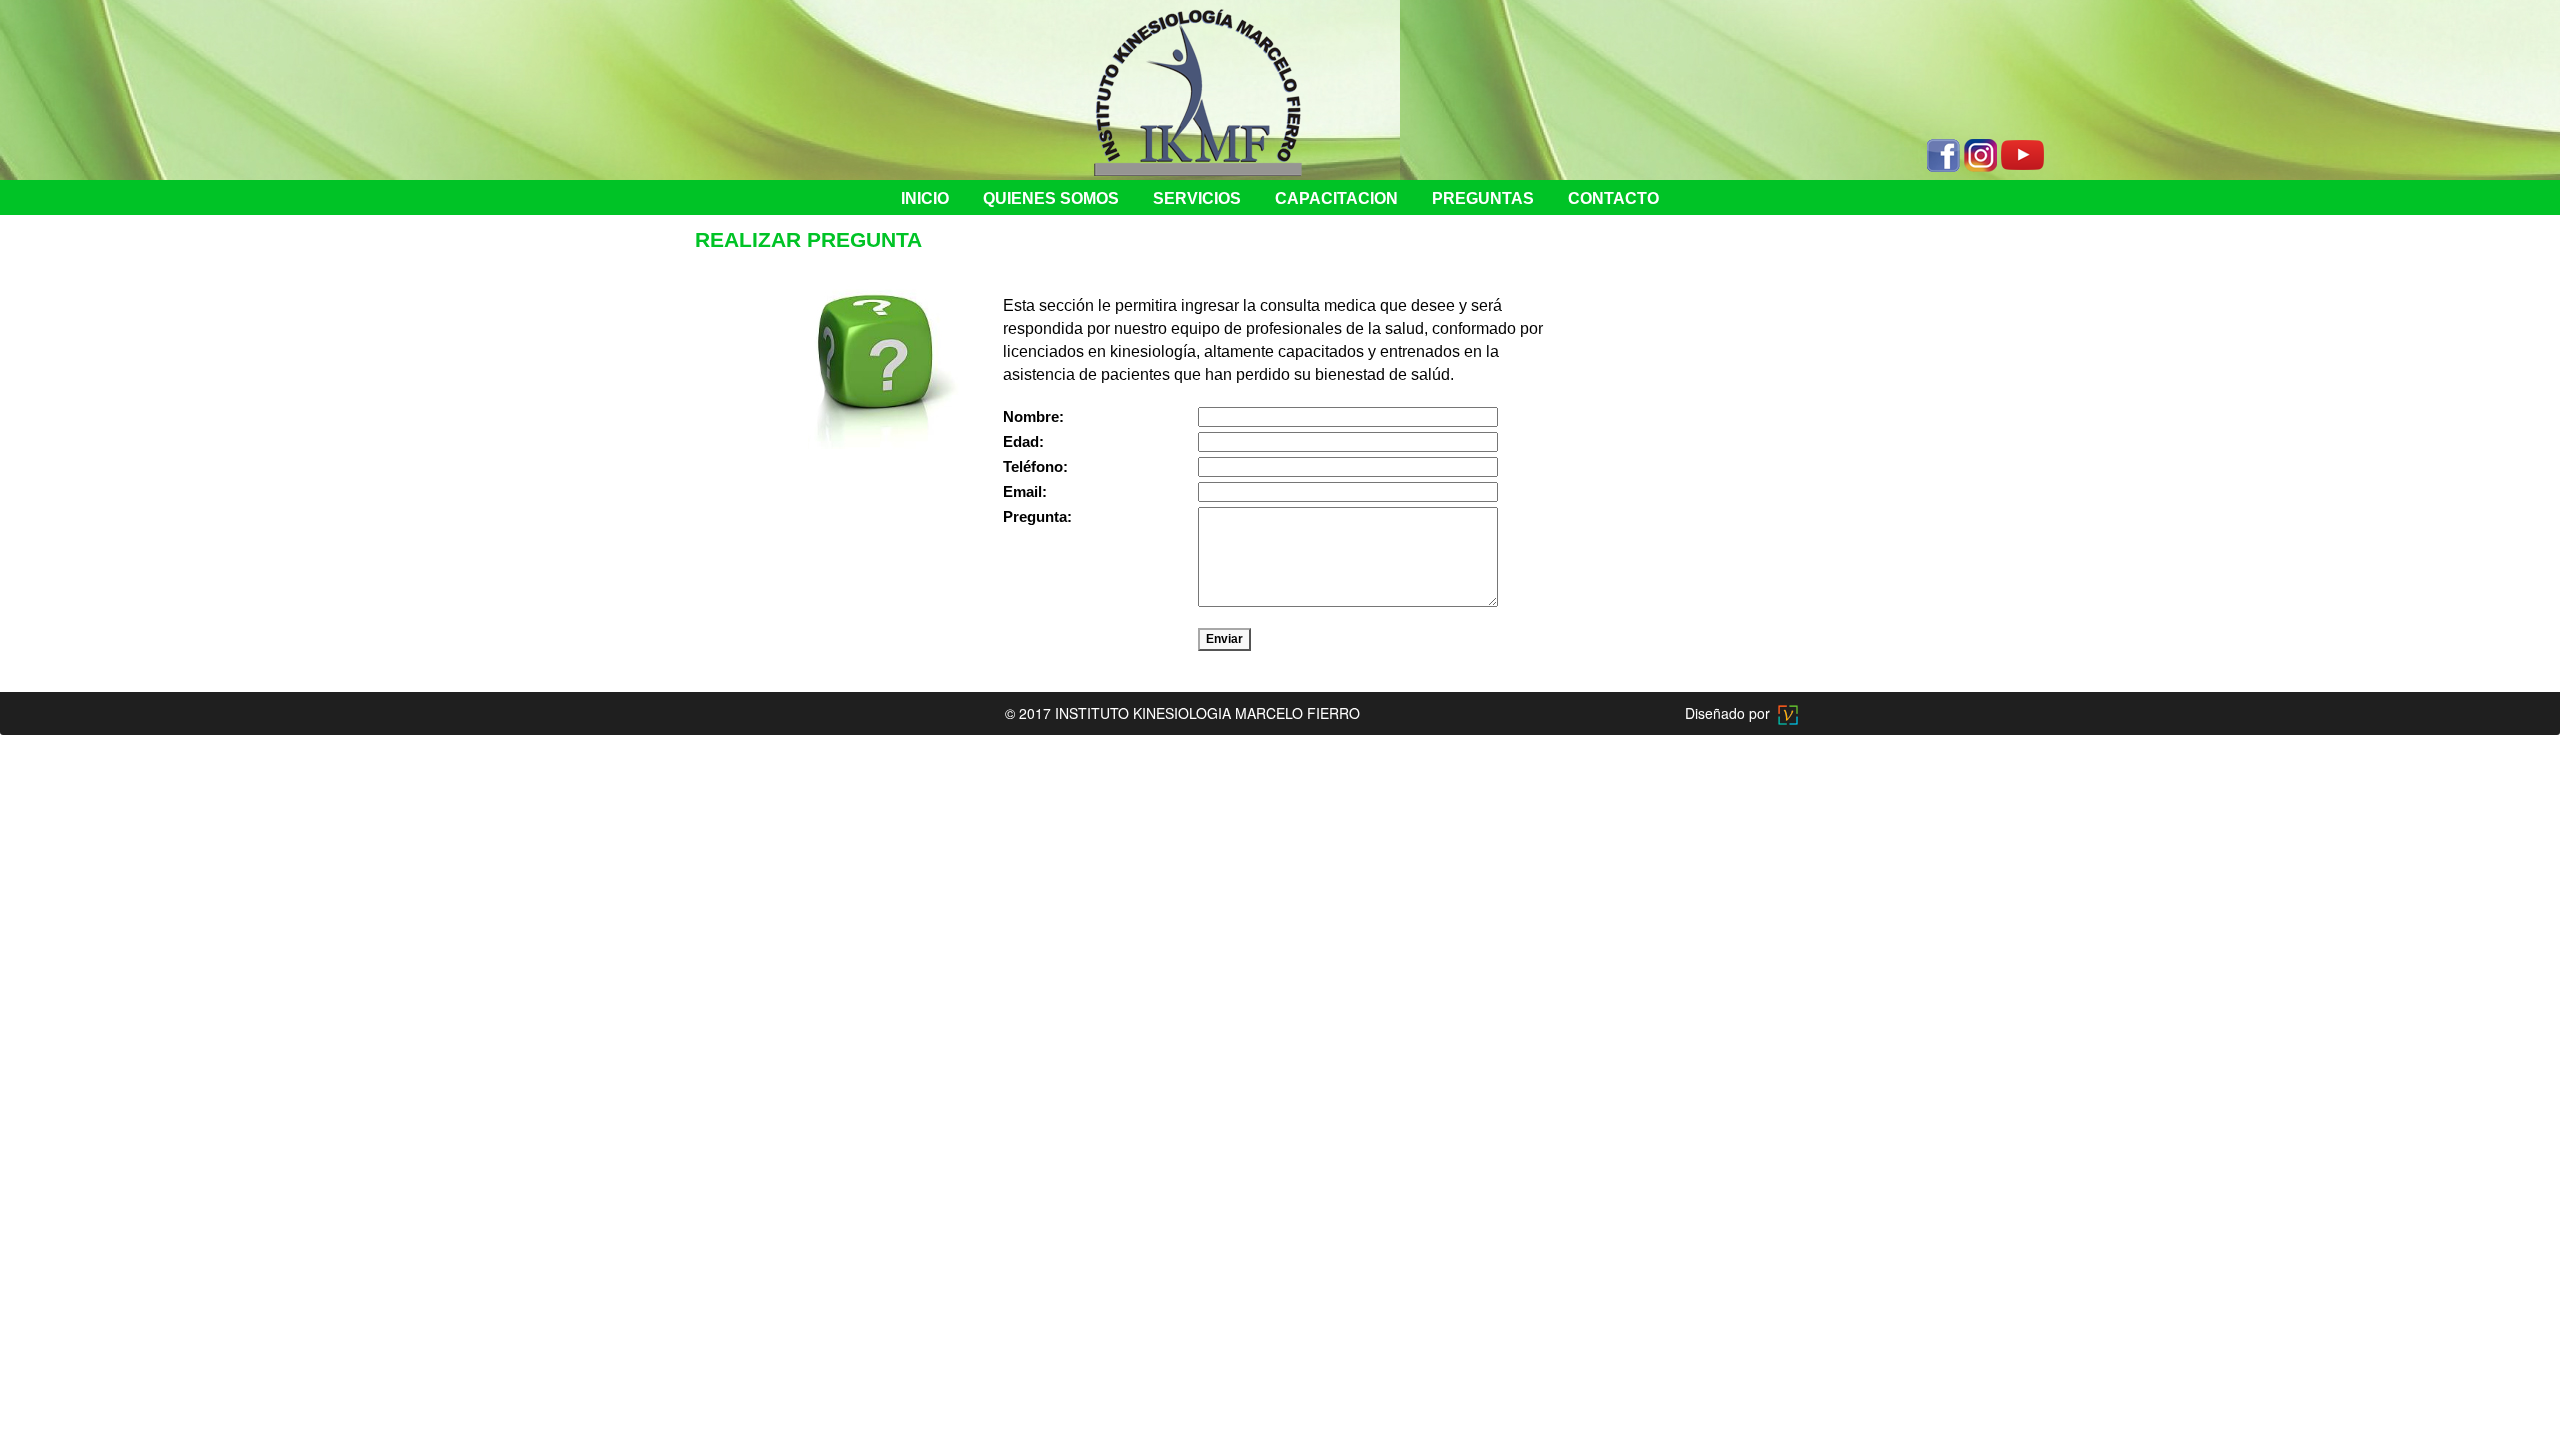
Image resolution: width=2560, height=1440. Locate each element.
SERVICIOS (1197, 198)
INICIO (925, 198)
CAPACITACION (1336, 198)
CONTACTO (1613, 198)
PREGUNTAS (1483, 198)
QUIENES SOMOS (1051, 198)
